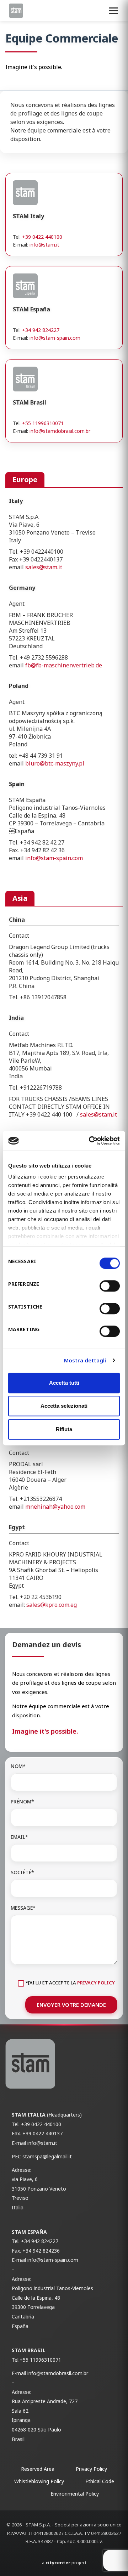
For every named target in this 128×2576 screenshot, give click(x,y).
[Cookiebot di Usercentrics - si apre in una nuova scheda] (90, 1141)
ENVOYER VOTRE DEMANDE (71, 2005)
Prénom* (22, 1801)
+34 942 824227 (41, 330)
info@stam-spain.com (55, 338)
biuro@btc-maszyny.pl (55, 763)
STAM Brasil (29, 2350)
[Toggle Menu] (114, 11)
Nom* (18, 1766)
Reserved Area (38, 2469)
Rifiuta (64, 1429)
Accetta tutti (64, 1383)
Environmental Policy (75, 2494)
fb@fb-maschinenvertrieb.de (64, 665)
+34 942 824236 (41, 2251)
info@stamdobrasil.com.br (60, 431)
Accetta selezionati (64, 1406)
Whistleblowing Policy (39, 2481)
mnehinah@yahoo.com (55, 1507)
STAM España (29, 2232)
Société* (22, 1872)
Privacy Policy (96, 1983)
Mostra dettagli (85, 1360)
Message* (23, 1908)
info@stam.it (44, 245)
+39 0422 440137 (42, 2133)
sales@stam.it (44, 567)
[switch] (110, 1286)
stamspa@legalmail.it (47, 2156)
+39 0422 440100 (42, 237)
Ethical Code (100, 2481)
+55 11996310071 (43, 423)
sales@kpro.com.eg (52, 1605)
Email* (19, 1837)
